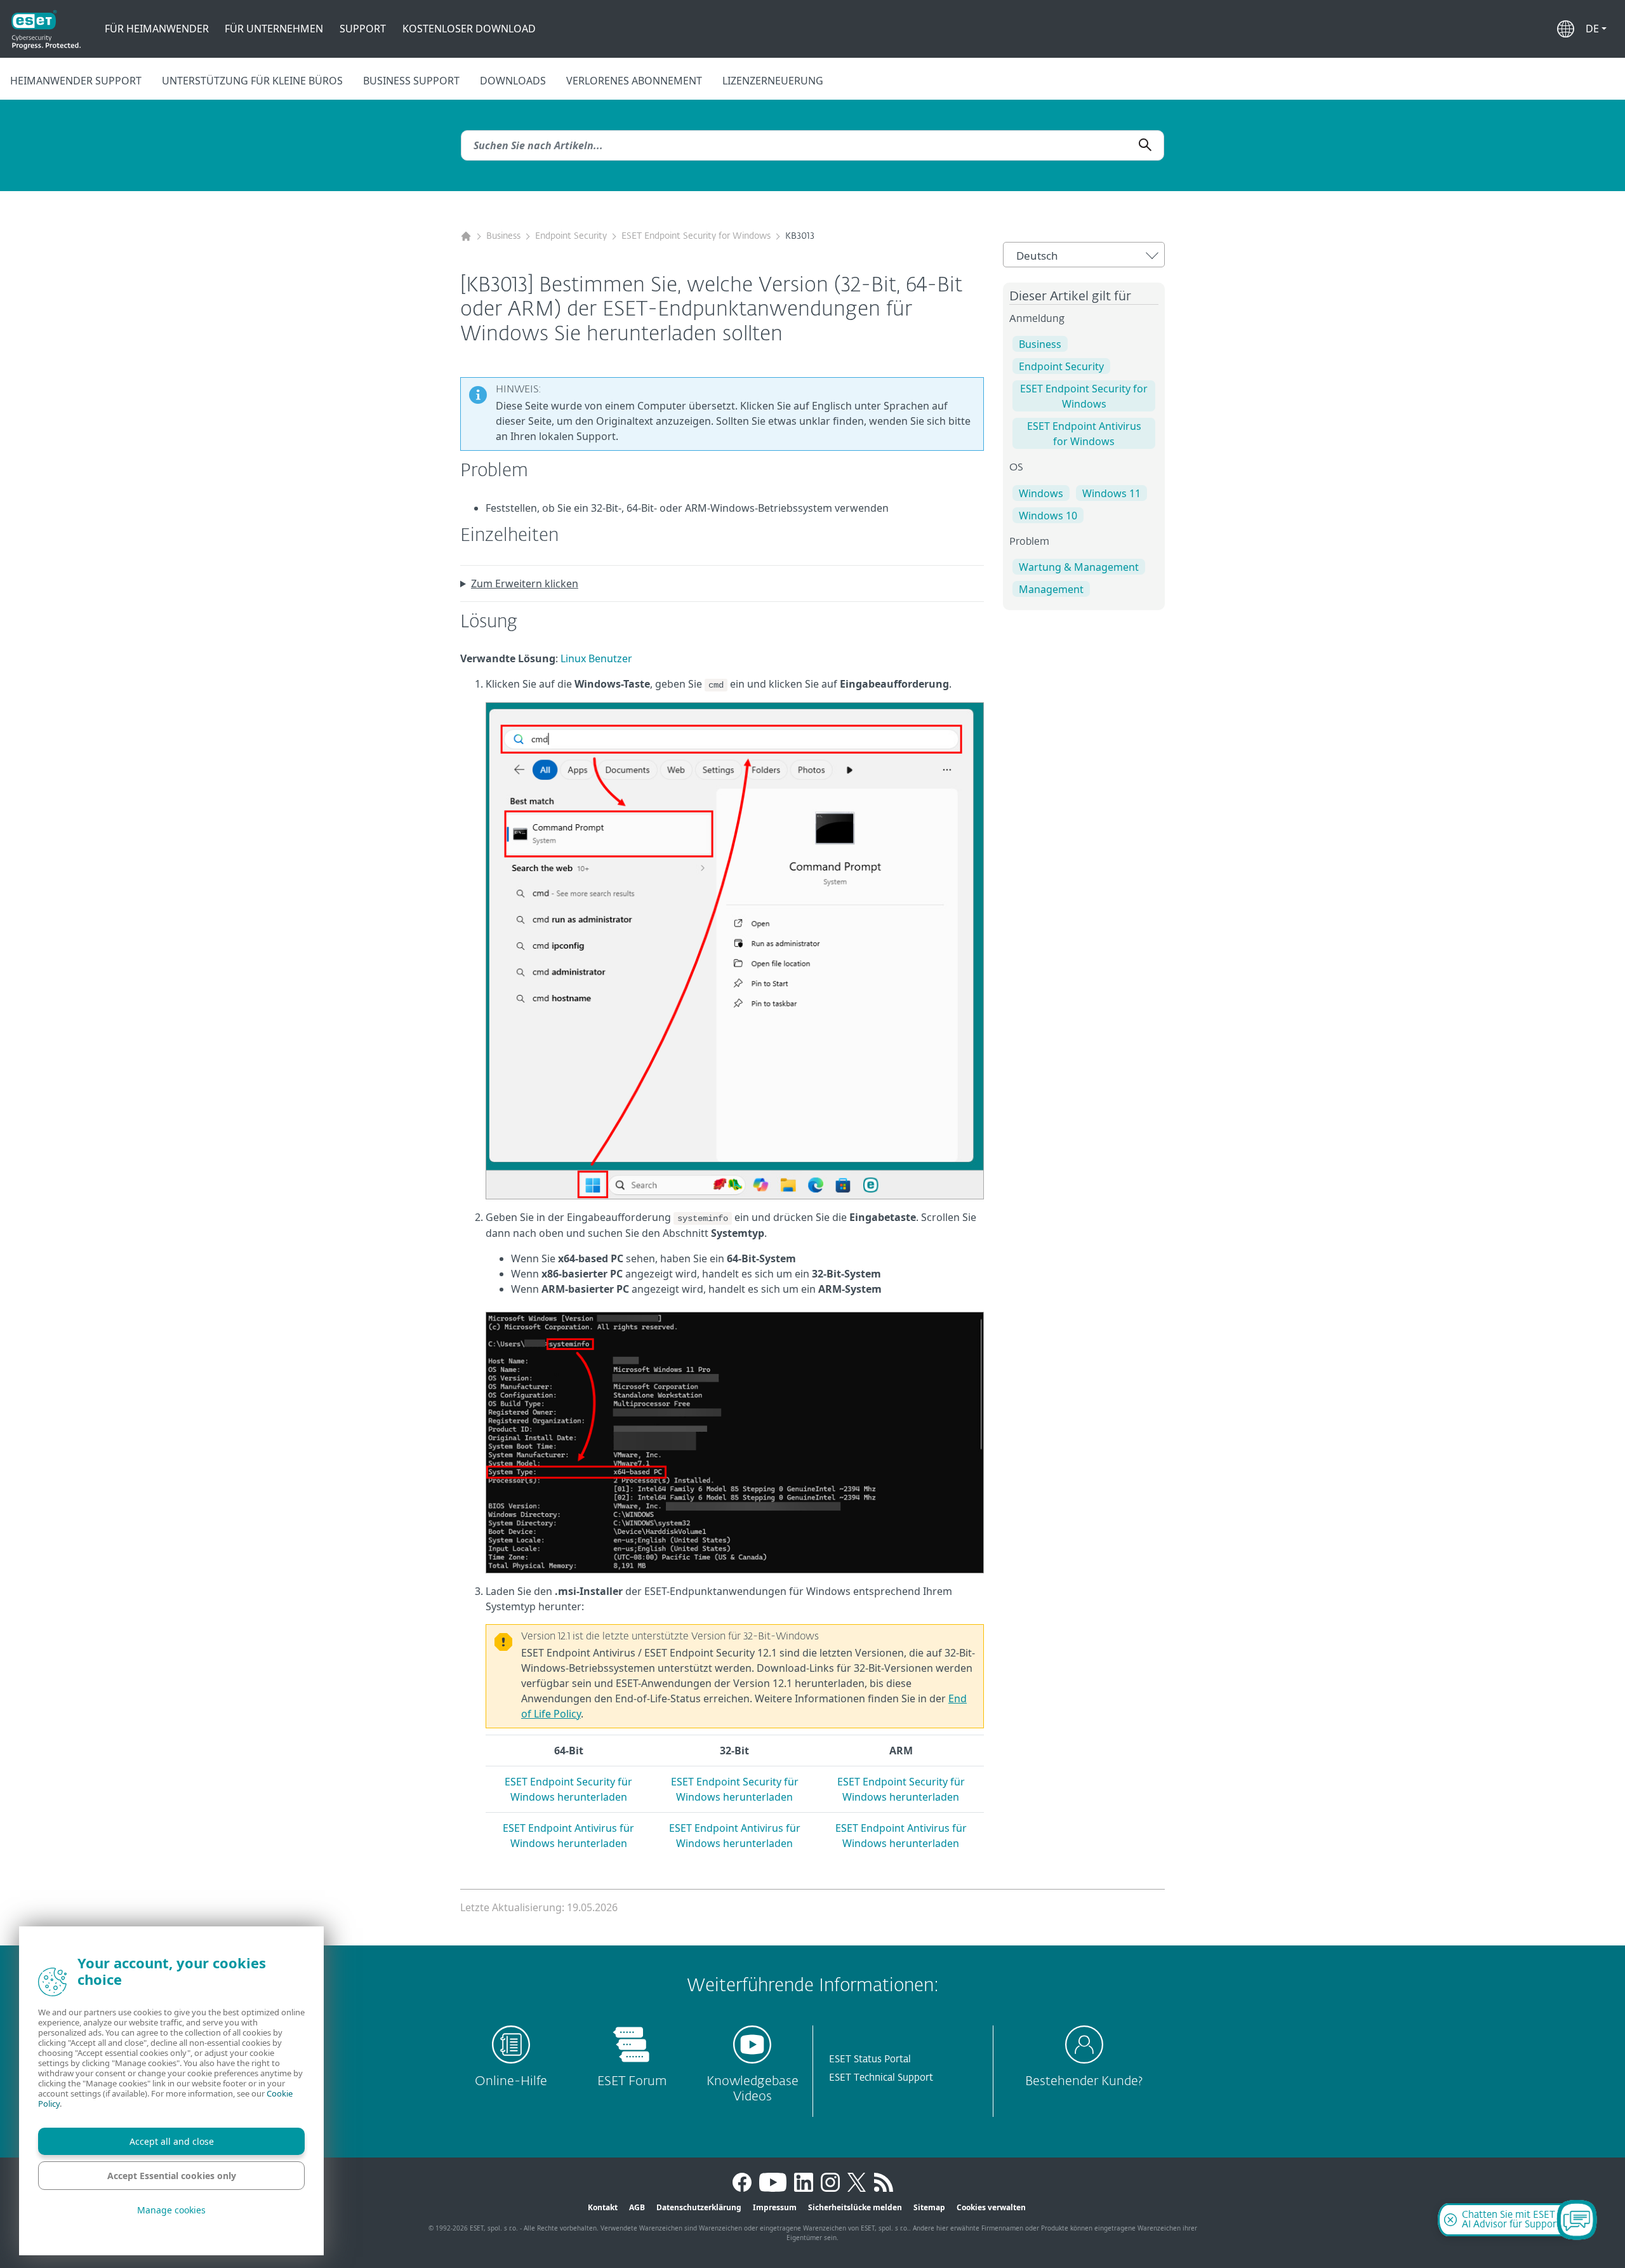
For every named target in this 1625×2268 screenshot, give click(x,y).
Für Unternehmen (274, 29)
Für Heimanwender (157, 29)
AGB (637, 2207)
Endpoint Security (571, 236)
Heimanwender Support (76, 81)
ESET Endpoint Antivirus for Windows (1084, 434)
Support (363, 29)
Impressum (775, 2207)
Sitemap (929, 2207)
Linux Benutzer (596, 658)
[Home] (466, 237)
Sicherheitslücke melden (855, 2207)
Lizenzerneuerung (773, 81)
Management (1051, 589)
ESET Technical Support (881, 2078)
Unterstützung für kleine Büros (252, 81)
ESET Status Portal (870, 2059)
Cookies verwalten (991, 2207)
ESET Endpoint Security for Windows (696, 236)
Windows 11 (1111, 493)
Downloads (513, 81)
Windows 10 (1048, 516)
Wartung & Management (1079, 567)
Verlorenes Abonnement (634, 81)
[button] (1596, 29)
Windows (1041, 493)
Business (503, 236)
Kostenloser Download (469, 29)
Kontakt (603, 2207)
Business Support (411, 81)
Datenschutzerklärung (699, 2207)
